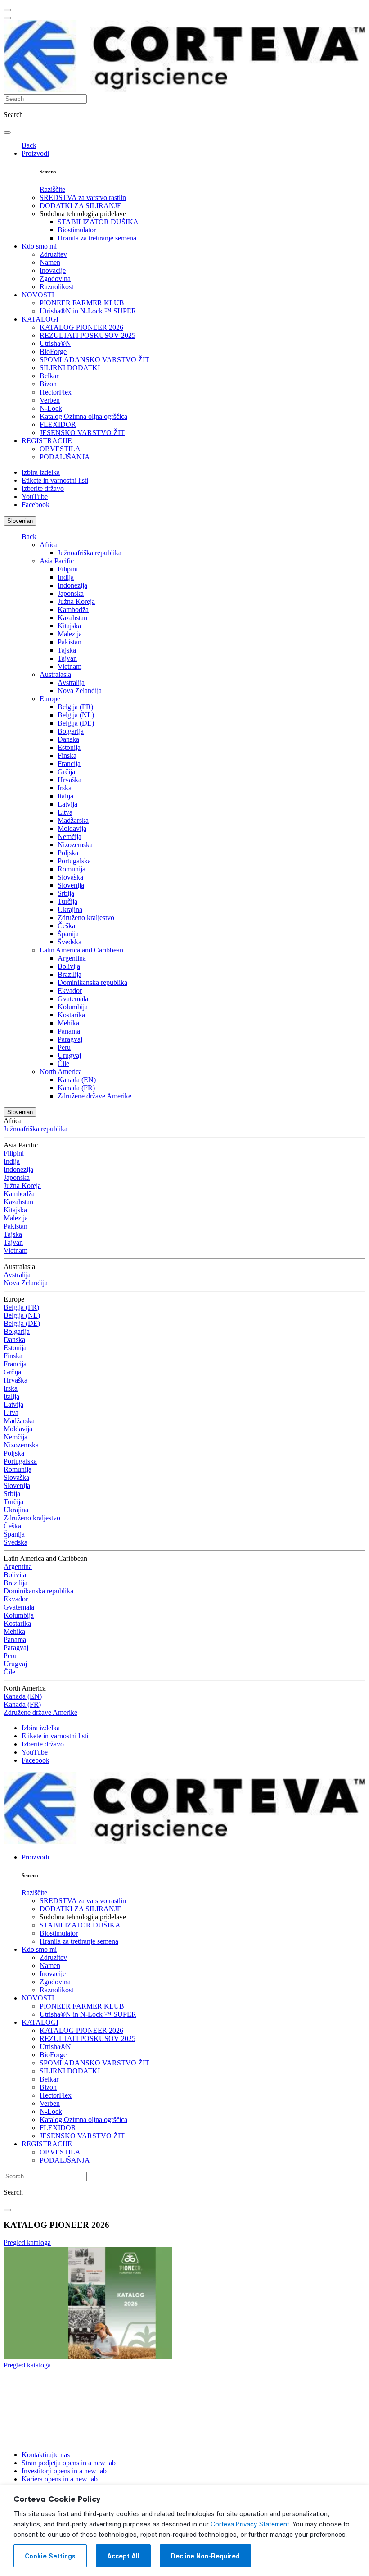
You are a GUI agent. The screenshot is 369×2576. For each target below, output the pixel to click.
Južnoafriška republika (90, 553)
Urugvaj (69, 1055)
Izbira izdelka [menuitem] (41, 472)
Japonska (71, 593)
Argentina (72, 958)
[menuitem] (52, 189)
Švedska (70, 942)
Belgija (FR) (75, 707)
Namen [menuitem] (50, 262)
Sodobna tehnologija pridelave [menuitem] (83, 214)
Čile (63, 1064)
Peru (64, 1047)
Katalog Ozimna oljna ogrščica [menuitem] (83, 416)
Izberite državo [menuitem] (43, 488)
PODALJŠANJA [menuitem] (65, 457)
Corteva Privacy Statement (250, 2524)
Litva (65, 812)
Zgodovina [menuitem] (55, 279)
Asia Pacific (57, 561)
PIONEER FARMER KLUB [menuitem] (82, 303)
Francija (69, 764)
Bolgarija (71, 731)
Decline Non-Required (205, 2556)
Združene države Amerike (94, 1096)
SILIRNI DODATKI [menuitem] (70, 368)
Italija (65, 796)
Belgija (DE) (76, 723)
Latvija (67, 804)
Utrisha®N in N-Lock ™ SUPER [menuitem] (88, 311)
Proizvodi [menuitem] (35, 153)
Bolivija (69, 966)
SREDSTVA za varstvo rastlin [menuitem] (83, 197)
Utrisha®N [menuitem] (55, 343)
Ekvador (70, 991)
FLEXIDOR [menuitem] (58, 424)
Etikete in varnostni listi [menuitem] (55, 480)
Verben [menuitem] (50, 400)
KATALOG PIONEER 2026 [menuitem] (81, 327)
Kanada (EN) (77, 1080)
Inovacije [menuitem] (53, 270)
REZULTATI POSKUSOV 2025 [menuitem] (88, 335)
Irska (65, 788)
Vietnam (70, 666)
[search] (7, 132)
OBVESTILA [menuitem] (60, 449)
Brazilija (70, 974)
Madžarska (73, 820)
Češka (66, 926)
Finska (67, 755)
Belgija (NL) (76, 715)
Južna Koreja (76, 601)
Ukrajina (70, 909)
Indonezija (72, 585)
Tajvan (67, 658)
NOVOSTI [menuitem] (38, 295)
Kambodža (73, 610)
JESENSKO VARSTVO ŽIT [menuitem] (82, 433)
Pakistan (70, 642)
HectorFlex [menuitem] (56, 392)
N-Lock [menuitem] (51, 408)
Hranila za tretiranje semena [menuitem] (97, 238)
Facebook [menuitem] (36, 505)
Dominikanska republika (92, 982)
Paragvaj (70, 1039)
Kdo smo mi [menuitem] (39, 246)
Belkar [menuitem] (49, 376)
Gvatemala (73, 999)
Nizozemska (75, 845)
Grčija (66, 772)
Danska (68, 739)
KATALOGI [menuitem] (40, 319)
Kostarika (71, 1015)
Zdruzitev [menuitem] (53, 254)
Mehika (68, 1023)
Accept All (123, 2556)
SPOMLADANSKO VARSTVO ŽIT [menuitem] (94, 360)
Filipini (68, 569)
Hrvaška (70, 780)
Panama (69, 1031)
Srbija (66, 893)
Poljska (68, 853)
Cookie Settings (50, 2556)
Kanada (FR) (76, 1088)
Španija (68, 934)
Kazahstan (72, 618)
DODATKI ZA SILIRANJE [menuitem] (81, 206)
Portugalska (74, 861)
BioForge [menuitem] (53, 351)
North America (61, 1072)
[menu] (7, 10)
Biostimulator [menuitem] (77, 230)
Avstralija (71, 683)
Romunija (72, 869)
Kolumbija (73, 1007)
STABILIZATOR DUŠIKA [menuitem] (98, 222)
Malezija (70, 634)
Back (29, 145)
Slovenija (71, 885)
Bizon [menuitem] (48, 384)
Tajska (67, 650)
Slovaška (70, 877)
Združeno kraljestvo (86, 918)
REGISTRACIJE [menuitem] (47, 441)
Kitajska (69, 626)
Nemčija (70, 837)
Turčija (67, 901)
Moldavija (72, 828)
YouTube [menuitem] (35, 497)
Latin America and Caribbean (81, 950)
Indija (66, 577)
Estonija (69, 747)
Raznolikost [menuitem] (56, 287)
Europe (50, 699)
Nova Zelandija (80, 691)
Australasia (55, 674)
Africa (49, 545)
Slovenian (20, 521)
